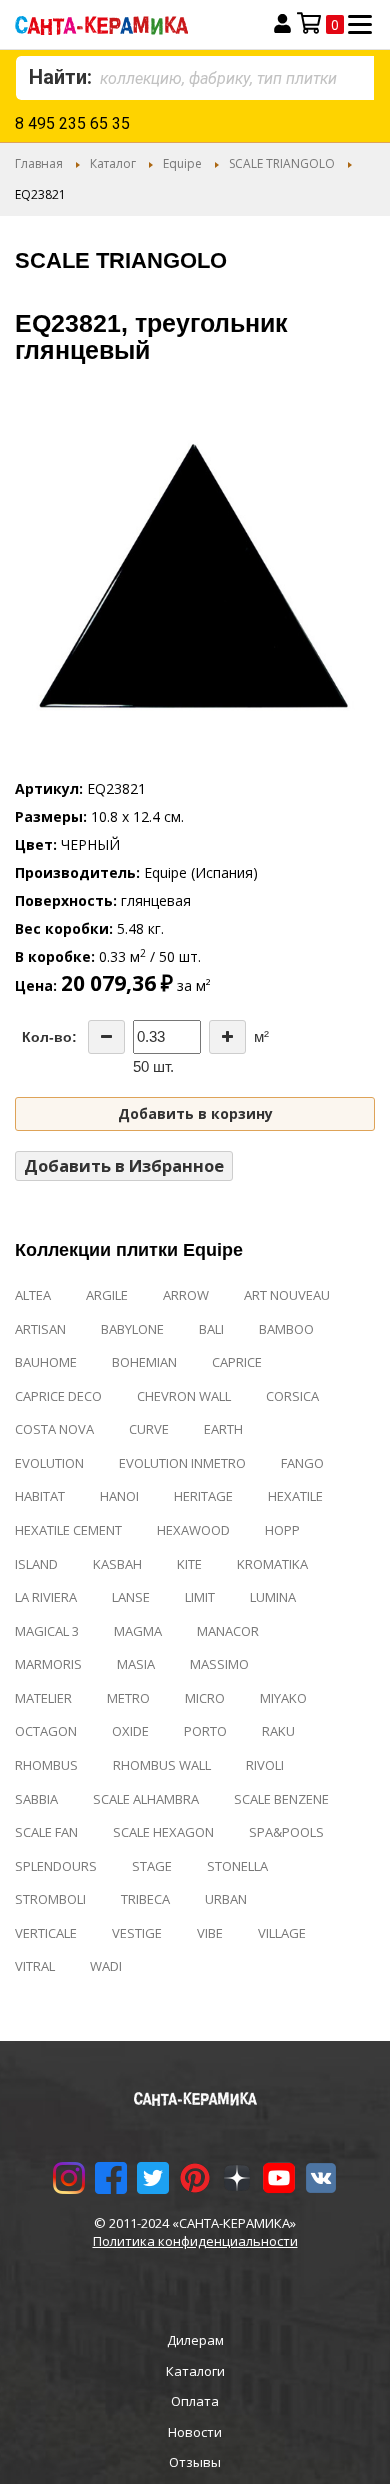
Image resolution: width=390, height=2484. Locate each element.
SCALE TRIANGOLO (282, 163)
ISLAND (36, 1564)
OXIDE (130, 1731)
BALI (211, 1329)
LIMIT (200, 1597)
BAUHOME (46, 1362)
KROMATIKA (272, 1564)
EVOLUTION (49, 1463)
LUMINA (273, 1597)
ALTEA (33, 1295)
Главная (39, 163)
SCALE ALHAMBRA (146, 1799)
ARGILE (107, 1295)
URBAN (226, 1899)
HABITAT (40, 1496)
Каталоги (195, 2371)
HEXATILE (295, 1496)
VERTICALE (46, 1933)
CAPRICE (237, 1362)
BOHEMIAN (144, 1362)
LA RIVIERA (46, 1597)
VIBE (210, 1933)
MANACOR (228, 1631)
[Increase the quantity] (227, 1037)
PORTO (205, 1731)
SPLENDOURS (56, 1866)
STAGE (152, 1866)
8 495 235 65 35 (72, 123)
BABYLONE (132, 1329)
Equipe (182, 163)
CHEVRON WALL (184, 1396)
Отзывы (195, 2462)
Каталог (113, 163)
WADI (106, 1966)
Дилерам (195, 2340)
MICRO (205, 1698)
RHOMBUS (46, 1765)
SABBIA (36, 1799)
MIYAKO (283, 1698)
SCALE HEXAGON (163, 1832)
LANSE (131, 1597)
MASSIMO (219, 1664)
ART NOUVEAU (287, 1295)
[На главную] (126, 24)
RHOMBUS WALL (162, 1765)
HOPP (282, 1530)
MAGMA (138, 1631)
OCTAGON (46, 1731)
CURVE (149, 1429)
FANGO (302, 1463)
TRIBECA (145, 1899)
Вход (282, 24)
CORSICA (292, 1396)
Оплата (195, 2401)
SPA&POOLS (286, 1832)
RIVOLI (265, 1765)
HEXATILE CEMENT (68, 1530)
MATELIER (43, 1698)
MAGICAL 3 (47, 1631)
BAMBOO (286, 1329)
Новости (195, 2432)
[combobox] (195, 78)
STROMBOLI (50, 1899)
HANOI (119, 1496)
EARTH (223, 1429)
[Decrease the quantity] (106, 1037)
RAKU (278, 1731)
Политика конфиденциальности (195, 2241)
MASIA (136, 1664)
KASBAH (117, 1564)
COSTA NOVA (54, 1429)
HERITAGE (203, 1496)
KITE (189, 1564)
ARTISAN (40, 1329)
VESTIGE (137, 1933)
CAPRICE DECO (58, 1396)
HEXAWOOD (193, 1530)
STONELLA (237, 1866)
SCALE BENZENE (281, 1799)
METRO (128, 1698)
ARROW (186, 1295)
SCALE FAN (46, 1832)
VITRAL (35, 1966)
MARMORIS (48, 1664)
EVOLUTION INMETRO (182, 1463)
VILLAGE (282, 1933)
